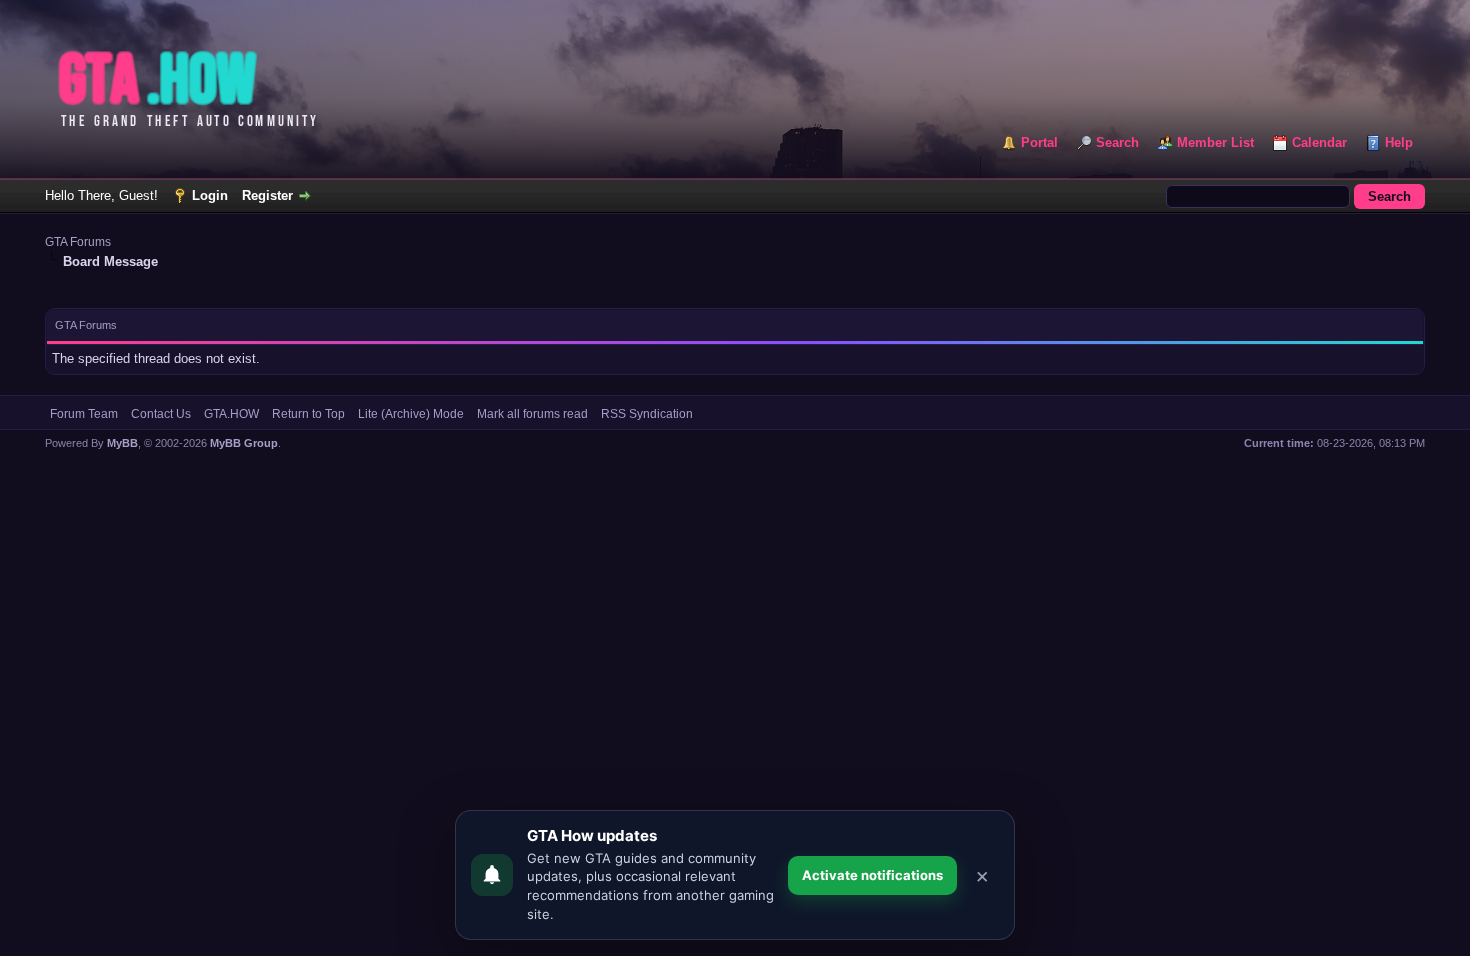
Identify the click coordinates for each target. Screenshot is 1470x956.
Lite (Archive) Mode (411, 414)
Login (210, 195)
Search (1117, 142)
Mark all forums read (532, 414)
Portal (1039, 142)
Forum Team (84, 414)
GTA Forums (78, 242)
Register (267, 195)
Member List (1215, 142)
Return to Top (308, 414)
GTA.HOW (231, 414)
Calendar (1319, 142)
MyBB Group (244, 443)
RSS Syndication (647, 414)
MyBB (122, 443)
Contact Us (161, 414)
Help (1399, 142)
